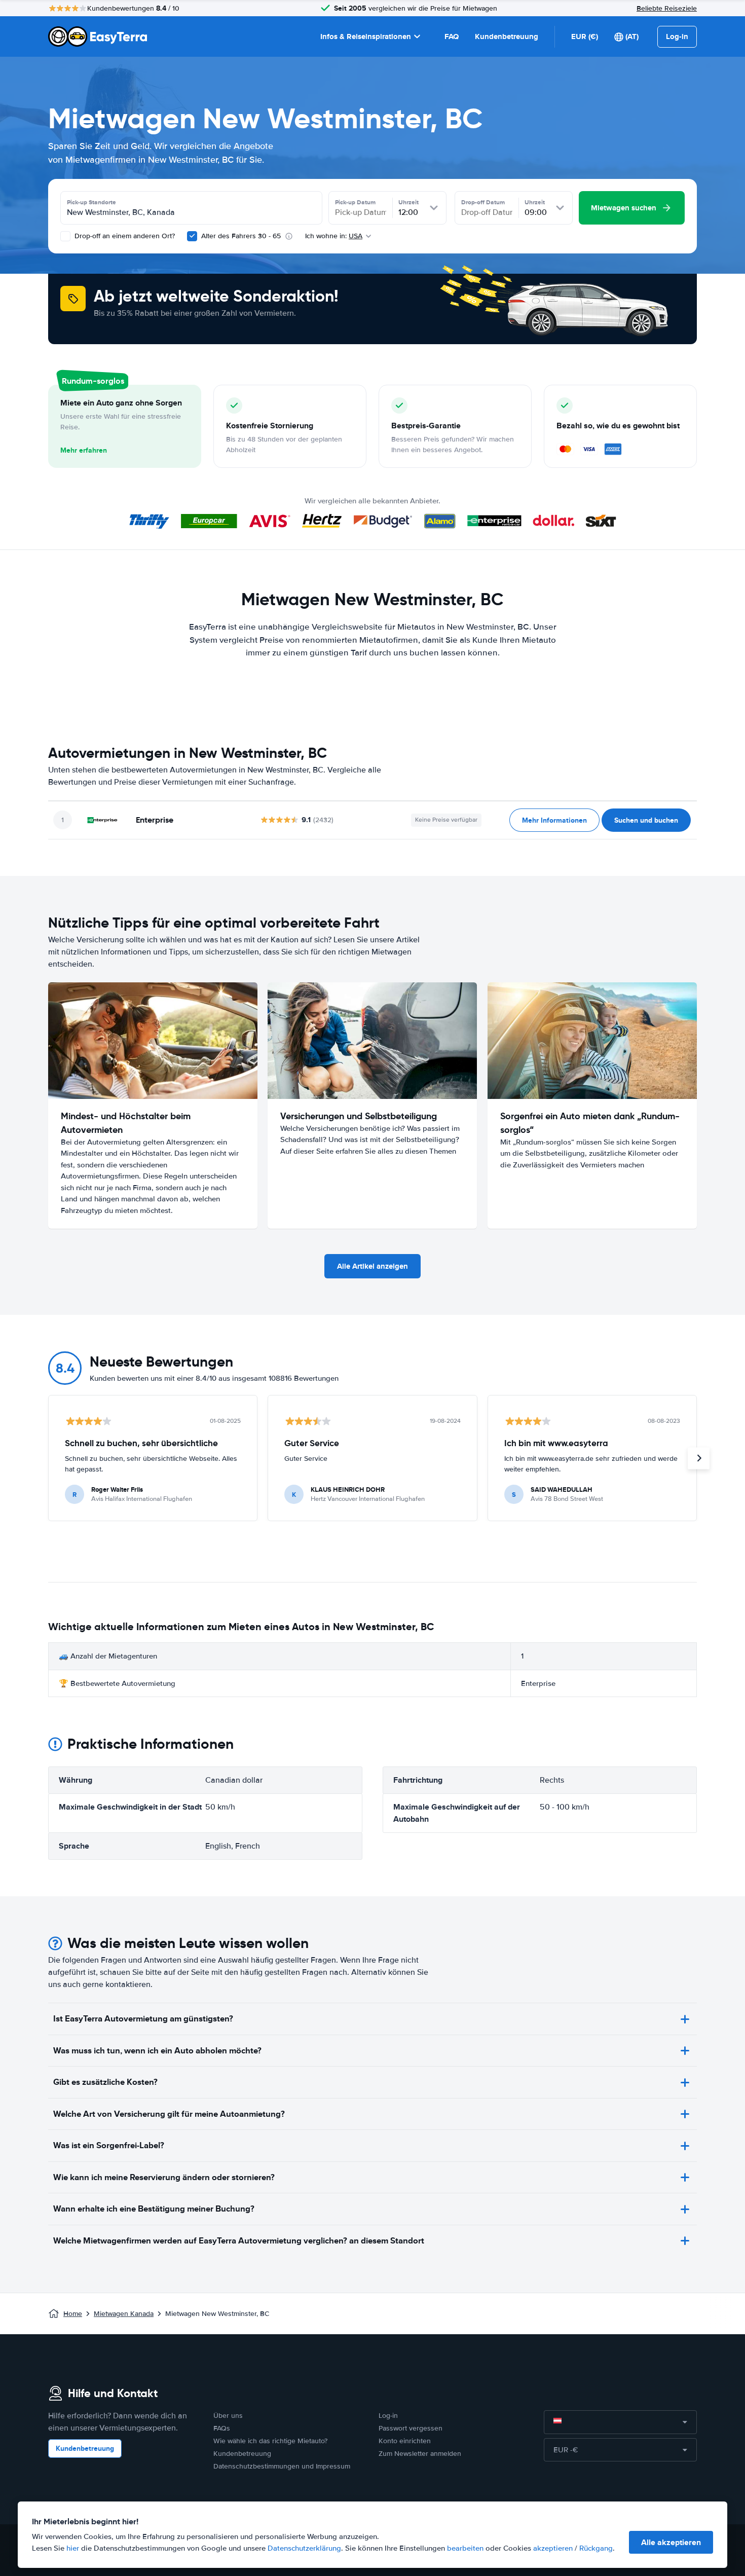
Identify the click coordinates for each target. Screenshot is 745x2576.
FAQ (452, 36)
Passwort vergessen (411, 2428)
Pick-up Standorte (91, 202)
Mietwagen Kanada (124, 2314)
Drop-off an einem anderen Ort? (124, 236)
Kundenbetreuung (507, 36)
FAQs (222, 2428)
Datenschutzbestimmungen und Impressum (282, 2466)
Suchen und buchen (646, 820)
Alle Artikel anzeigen (372, 1266)
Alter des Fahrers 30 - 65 (241, 236)
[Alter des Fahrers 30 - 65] (192, 236)
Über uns (228, 2416)
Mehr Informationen (554, 820)
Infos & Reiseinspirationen (366, 36)
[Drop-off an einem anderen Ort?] (65, 236)
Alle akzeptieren (671, 2542)
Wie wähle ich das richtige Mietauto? (270, 2441)
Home (73, 2314)
